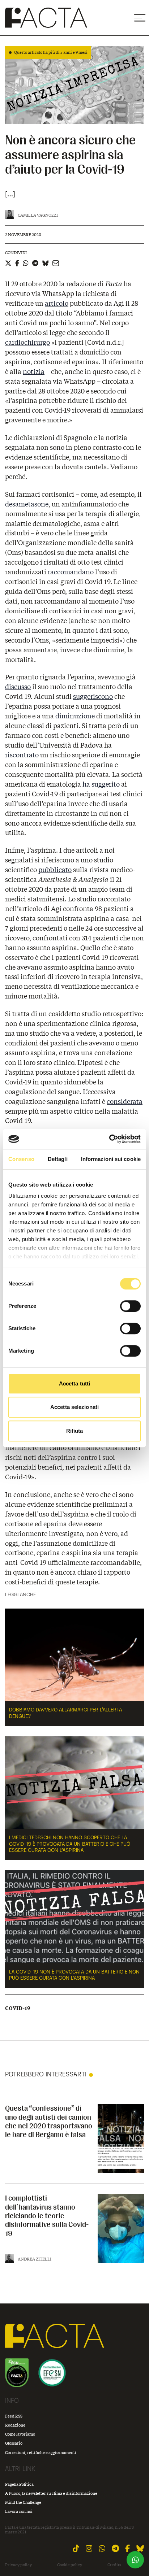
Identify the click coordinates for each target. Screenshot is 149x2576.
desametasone (27, 504)
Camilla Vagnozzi (38, 215)
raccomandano (71, 572)
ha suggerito (101, 784)
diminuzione (75, 716)
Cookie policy (70, 2565)
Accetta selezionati (74, 1407)
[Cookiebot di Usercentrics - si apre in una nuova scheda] (109, 1139)
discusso (18, 687)
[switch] (130, 1306)
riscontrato (22, 755)
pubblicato (55, 870)
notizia (34, 371)
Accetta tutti (74, 1383)
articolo (57, 303)
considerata (125, 1101)
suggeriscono (93, 696)
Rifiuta (75, 1431)
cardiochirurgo (27, 342)
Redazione (15, 2425)
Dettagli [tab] (58, 1159)
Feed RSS (14, 2416)
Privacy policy (18, 2565)
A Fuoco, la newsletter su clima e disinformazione (51, 2493)
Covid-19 (18, 2008)
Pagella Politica (19, 2484)
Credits (114, 2565)
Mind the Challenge (23, 2502)
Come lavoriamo (20, 2434)
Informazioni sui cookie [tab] (111, 1159)
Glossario (14, 2443)
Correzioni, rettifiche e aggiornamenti (41, 2452)
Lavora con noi (19, 2511)
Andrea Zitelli (35, 2259)
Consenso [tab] (21, 1159)
